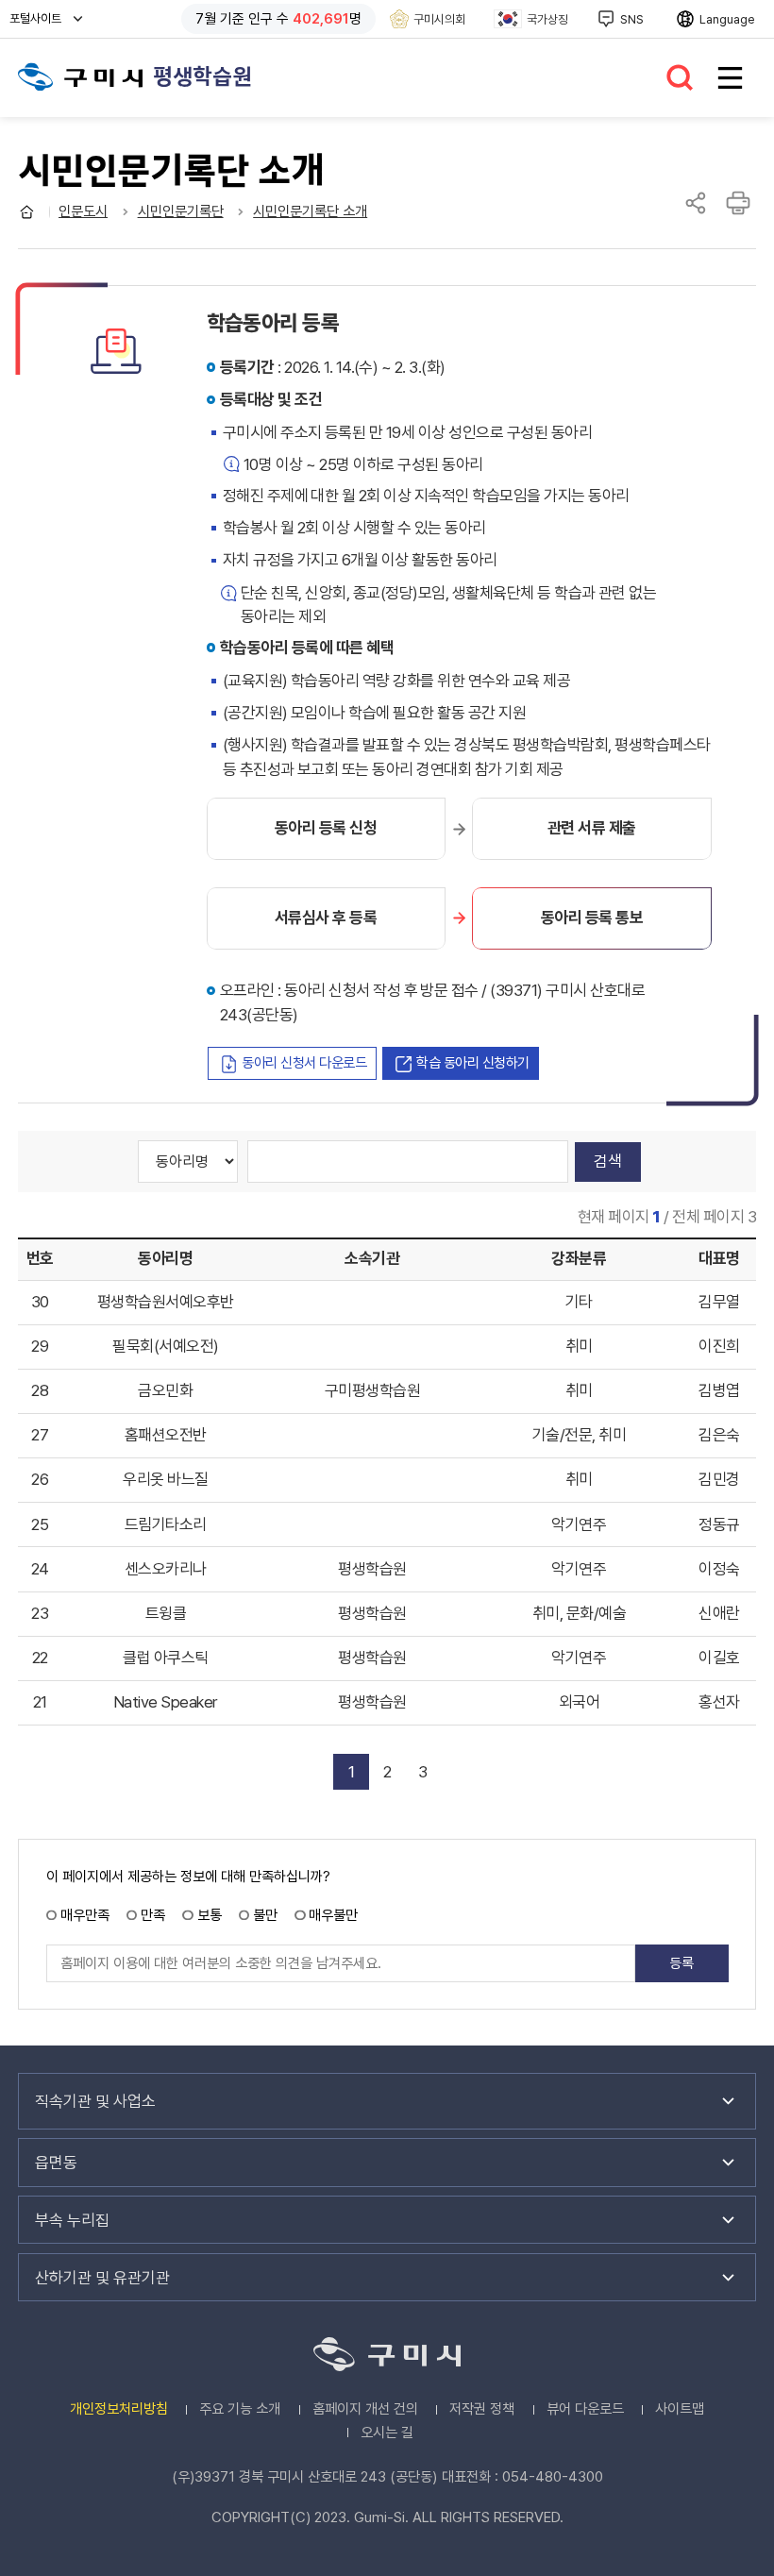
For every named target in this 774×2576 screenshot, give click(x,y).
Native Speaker (166, 1702)
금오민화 (165, 1390)
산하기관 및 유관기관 (102, 2278)
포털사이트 (40, 24)
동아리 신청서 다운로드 (304, 1063)
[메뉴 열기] (730, 78)
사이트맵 (680, 2409)
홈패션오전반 (166, 1435)
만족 (153, 1915)
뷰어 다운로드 (585, 2409)
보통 (209, 1915)
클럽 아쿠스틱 (165, 1658)
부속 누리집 (72, 2220)
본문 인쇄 (738, 203)
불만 (265, 1915)
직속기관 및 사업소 (95, 2101)
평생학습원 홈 (27, 212)
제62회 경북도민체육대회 (81, 76)
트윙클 (166, 1613)
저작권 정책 (482, 2409)
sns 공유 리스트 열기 (696, 203)
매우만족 (85, 1915)
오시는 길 (387, 2433)
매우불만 (333, 1915)
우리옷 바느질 (165, 1479)
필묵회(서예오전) (165, 1346)
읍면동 (56, 2163)
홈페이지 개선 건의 (365, 2409)
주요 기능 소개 (240, 2409)
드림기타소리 (166, 1524)
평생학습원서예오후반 (166, 1302)
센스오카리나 (166, 1569)
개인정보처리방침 (119, 2409)
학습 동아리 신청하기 (472, 1063)
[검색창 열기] (681, 78)
